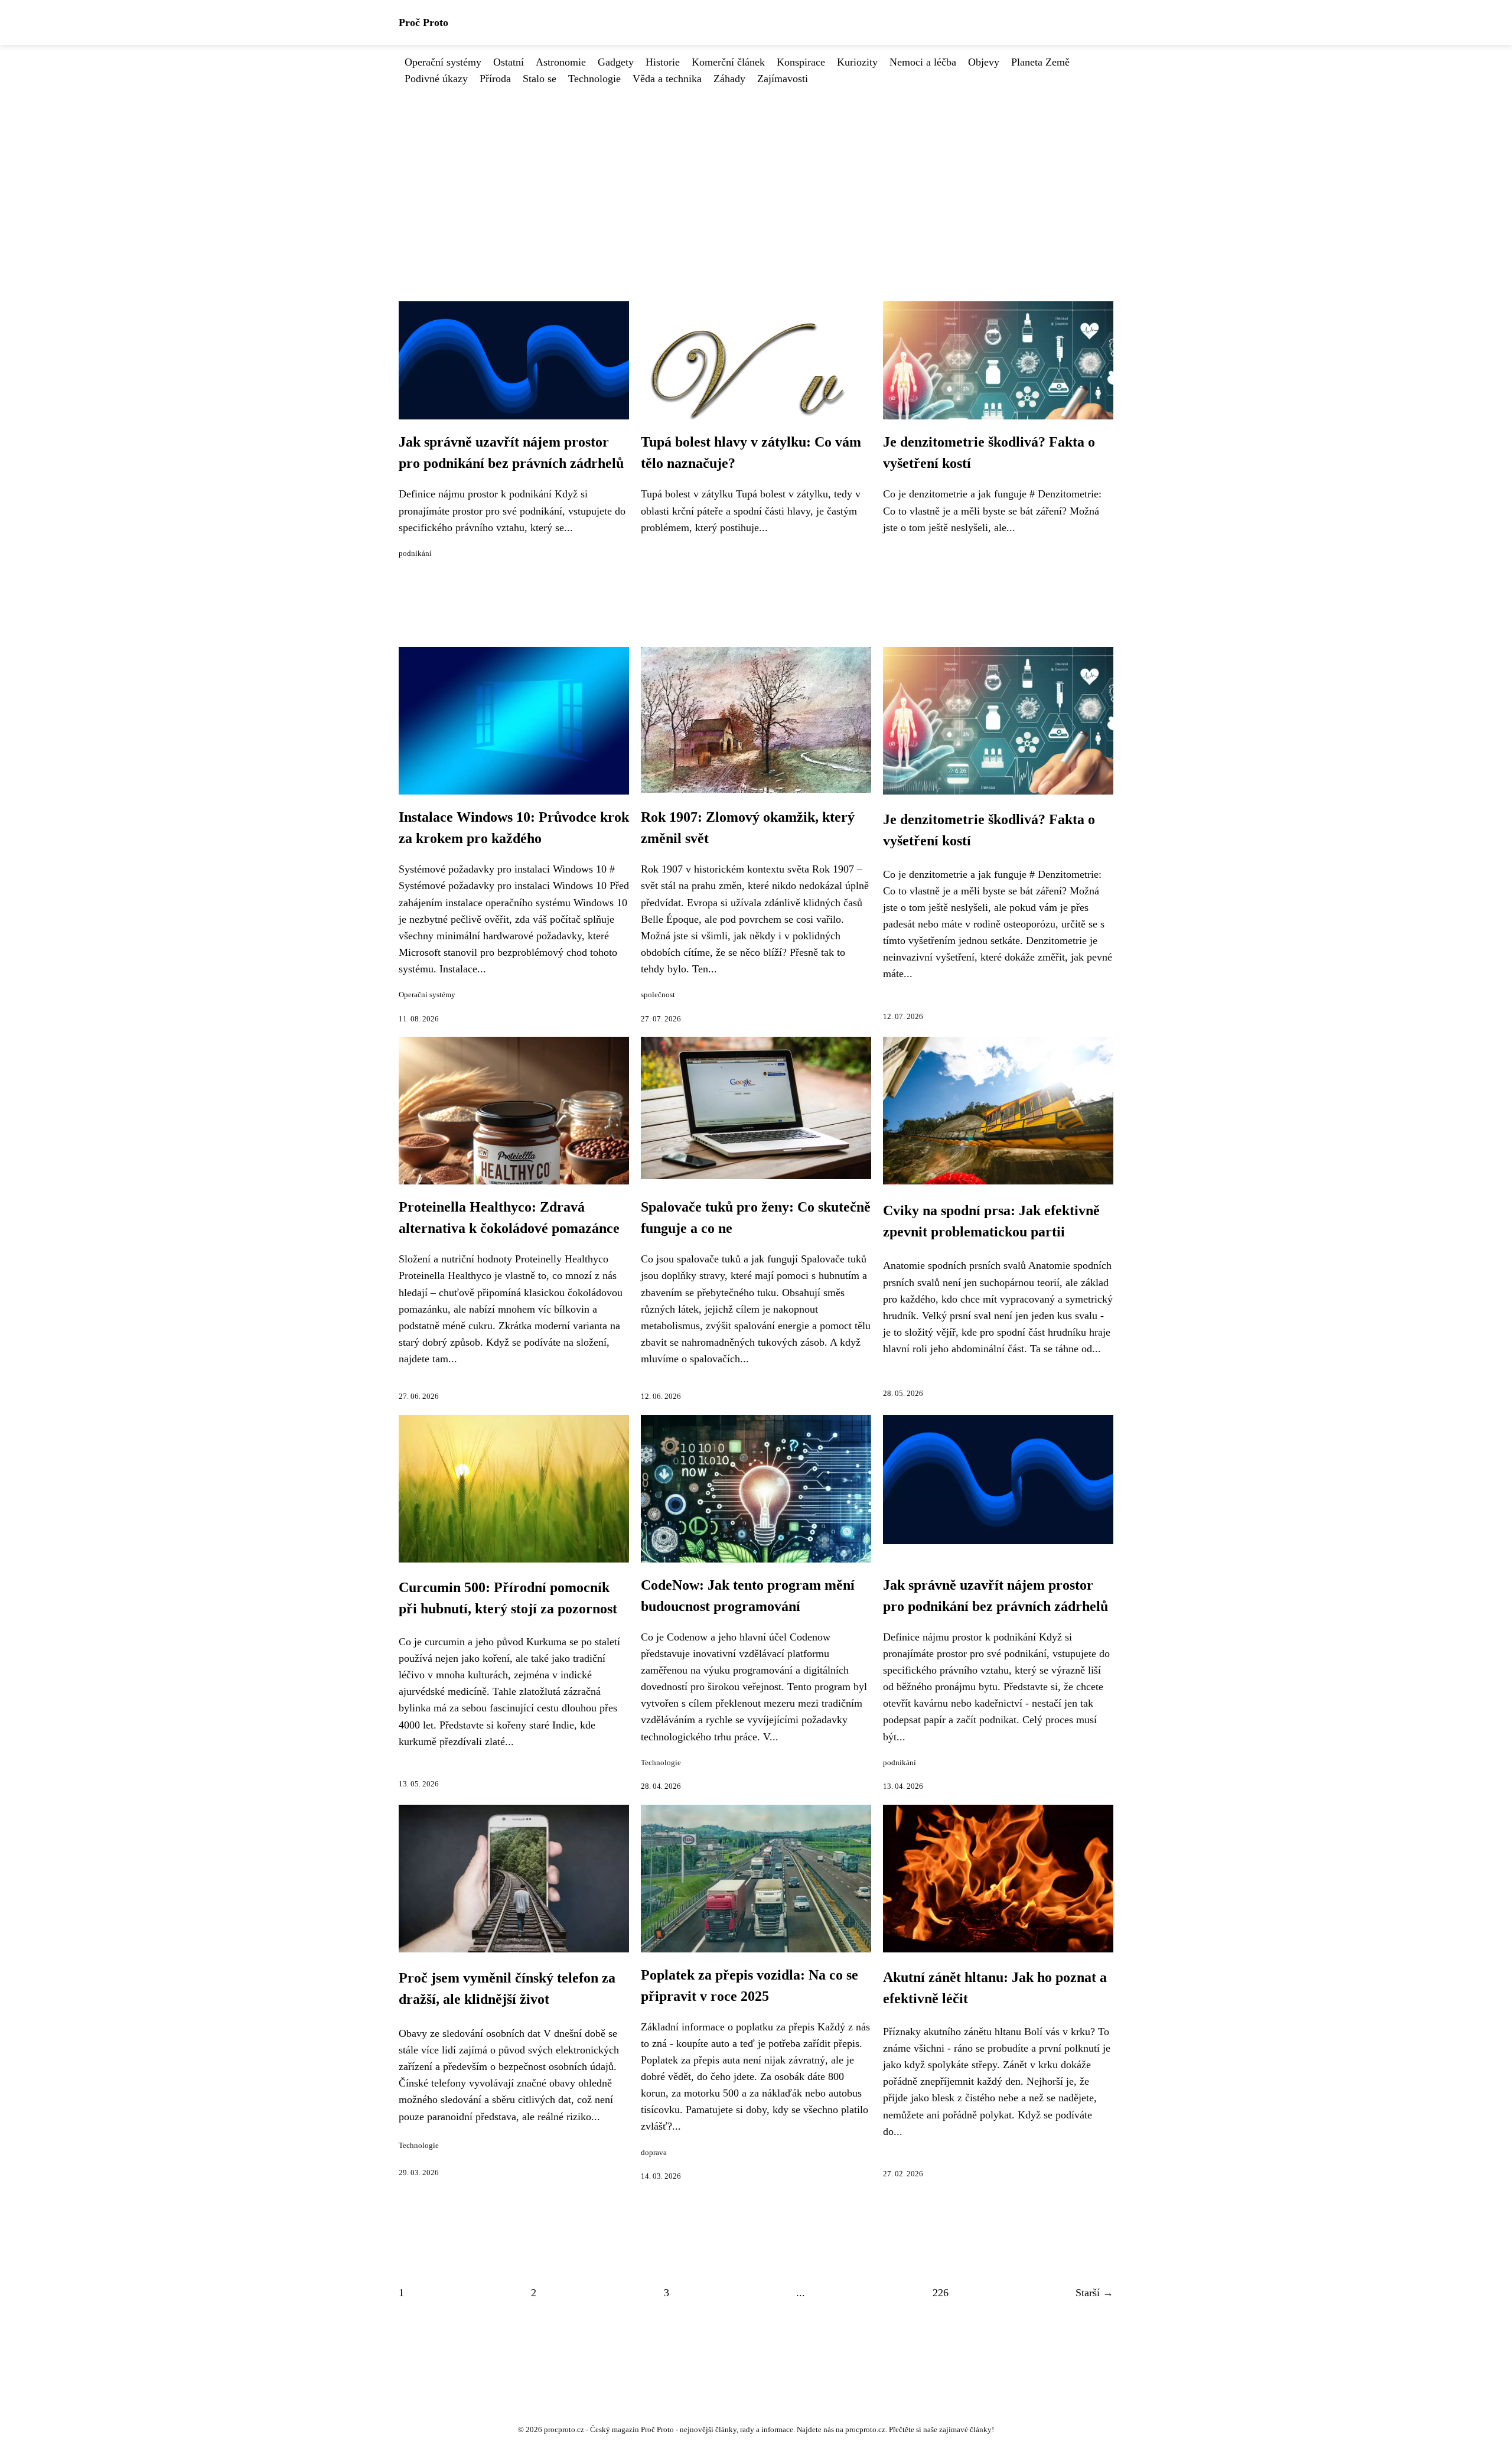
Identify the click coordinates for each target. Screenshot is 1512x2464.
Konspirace (801, 62)
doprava (654, 2153)
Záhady (729, 79)
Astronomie (561, 62)
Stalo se (540, 79)
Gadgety (616, 62)
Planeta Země (1040, 62)
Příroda (495, 79)
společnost (658, 995)
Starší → (1094, 2293)
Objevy (984, 62)
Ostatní (509, 62)
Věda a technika (667, 79)
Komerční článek (728, 62)
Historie (663, 62)
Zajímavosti (783, 79)
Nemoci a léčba (923, 62)
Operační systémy (443, 62)
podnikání (415, 554)
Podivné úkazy (436, 79)
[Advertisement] (756, 175)
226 (941, 2293)
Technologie (594, 79)
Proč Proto (423, 22)
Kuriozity (857, 62)
